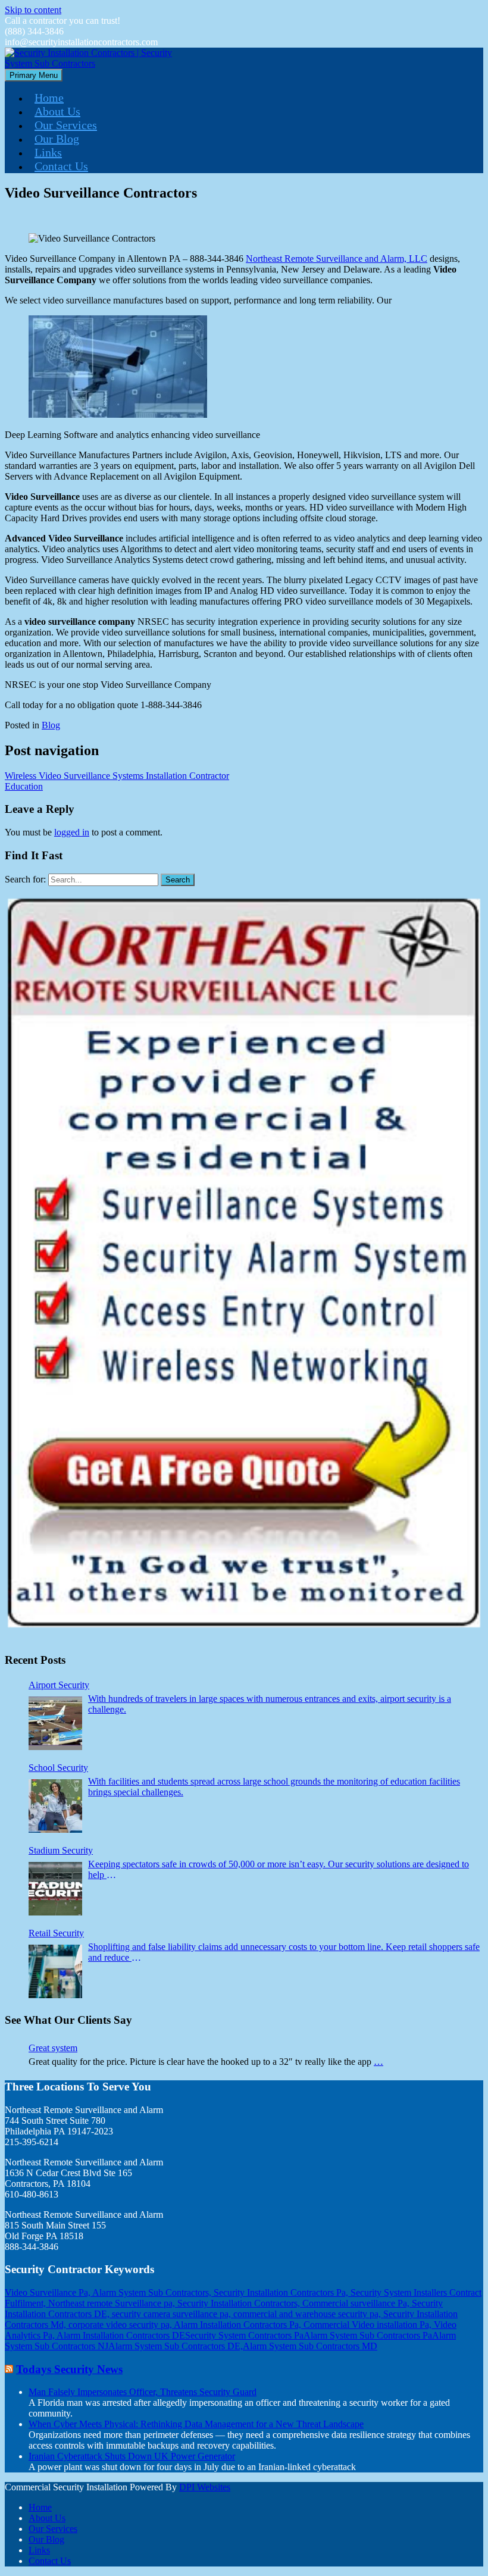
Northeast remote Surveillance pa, (113, 2303)
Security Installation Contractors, (240, 2303)
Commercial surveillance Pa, (357, 2303)
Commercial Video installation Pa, (369, 2325)
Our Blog (57, 139)
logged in (72, 832)
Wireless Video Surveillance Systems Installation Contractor (117, 776)
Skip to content (33, 10)
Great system (53, 2048)
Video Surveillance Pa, (49, 2292)
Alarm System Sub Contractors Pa (368, 2335)
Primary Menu (34, 75)
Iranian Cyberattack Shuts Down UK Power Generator (132, 2456)
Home (49, 98)
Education (24, 786)
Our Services (66, 125)
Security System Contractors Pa (244, 2335)
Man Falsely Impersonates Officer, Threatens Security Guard (143, 2392)
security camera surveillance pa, (173, 2314)
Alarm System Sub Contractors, (153, 2292)
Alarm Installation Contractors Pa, (239, 2325)
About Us (57, 111)
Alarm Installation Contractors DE (121, 2335)
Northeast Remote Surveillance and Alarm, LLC (337, 259)
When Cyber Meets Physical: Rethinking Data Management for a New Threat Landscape (196, 2424)
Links (48, 152)
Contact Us (61, 166)
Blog (51, 725)
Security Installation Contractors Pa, (282, 2292)
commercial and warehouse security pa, (308, 2314)
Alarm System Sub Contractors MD (310, 2346)
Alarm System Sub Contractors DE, (176, 2346)
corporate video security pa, (121, 2325)
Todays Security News (69, 2369)
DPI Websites (205, 2487)
